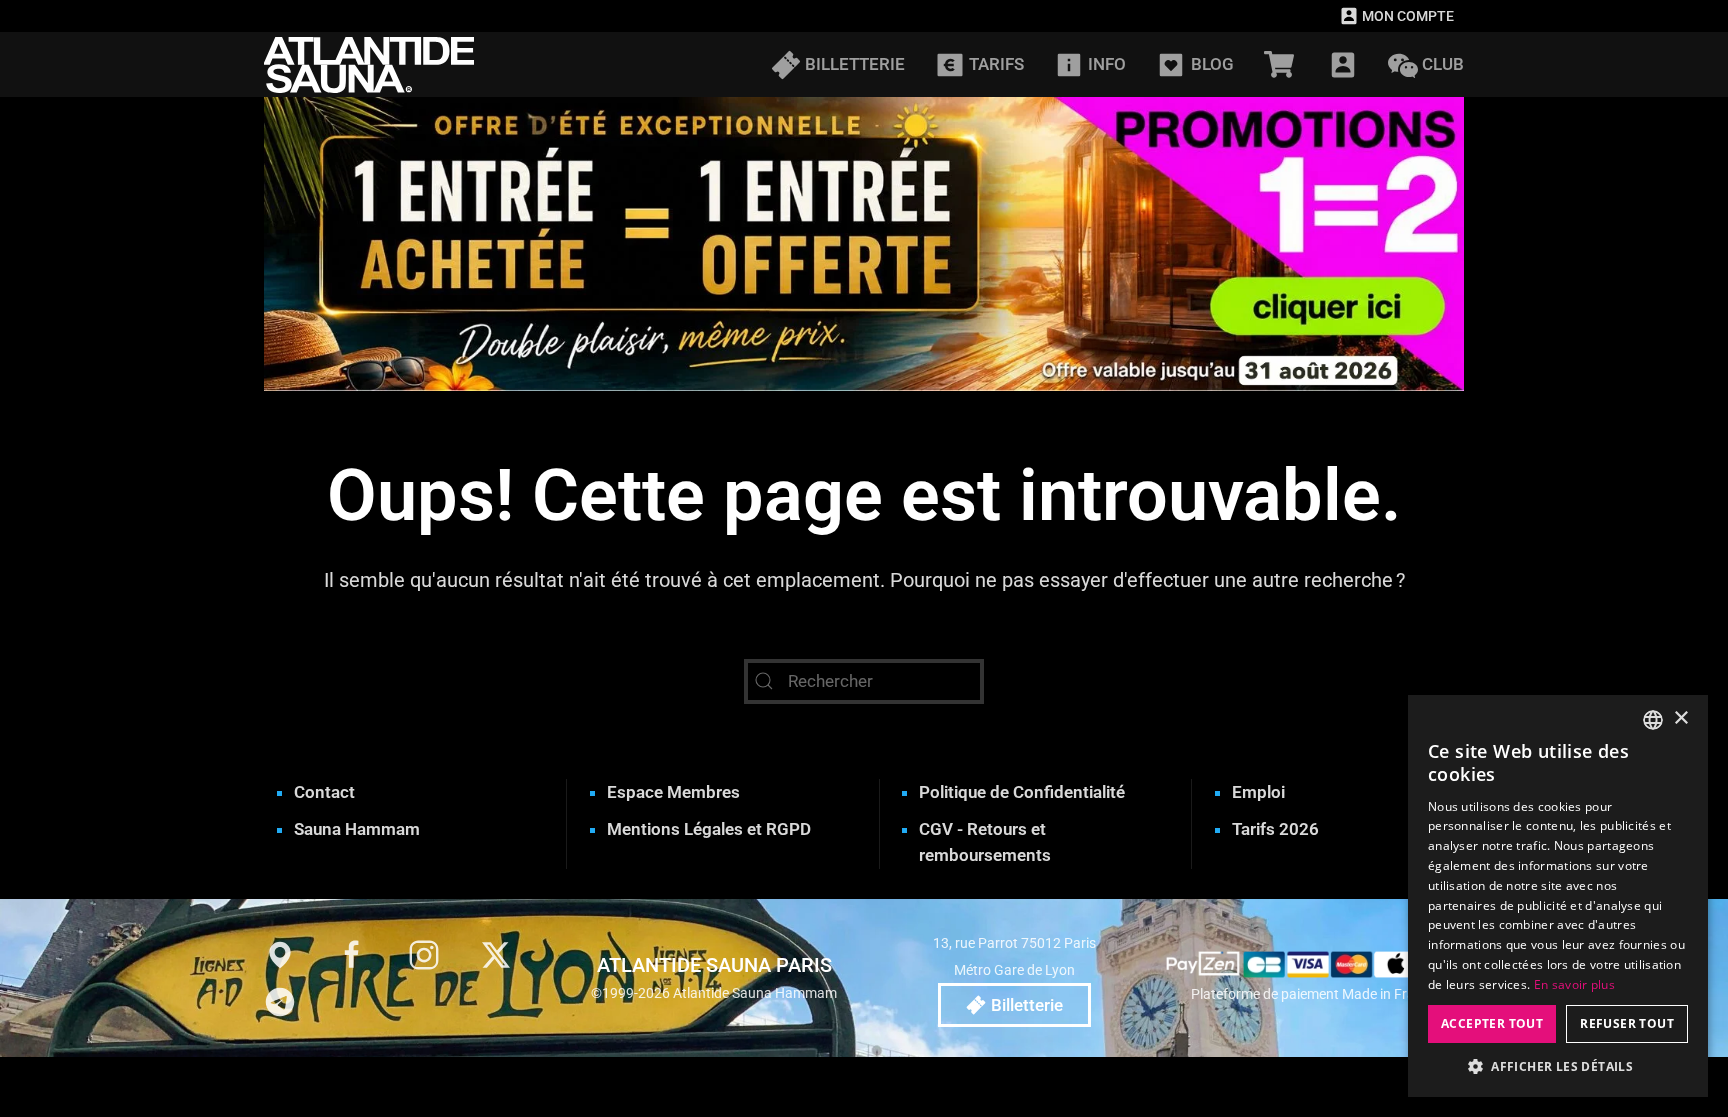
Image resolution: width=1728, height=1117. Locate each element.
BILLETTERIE (855, 64)
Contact (324, 792)
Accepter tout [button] (1492, 1023)
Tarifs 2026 (1275, 829)
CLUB (1443, 64)
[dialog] (1558, 896)
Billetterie (1027, 1005)
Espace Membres (673, 792)
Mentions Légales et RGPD (709, 829)
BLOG (1212, 64)
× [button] (1680, 718)
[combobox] (1653, 720)
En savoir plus (1574, 984)
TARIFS (996, 64)
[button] (1343, 64)
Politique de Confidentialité (1022, 792)
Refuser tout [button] (1627, 1023)
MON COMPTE (1408, 16)
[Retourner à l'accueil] (369, 64)
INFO (1107, 64)
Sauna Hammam (357, 829)
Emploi (1258, 792)
